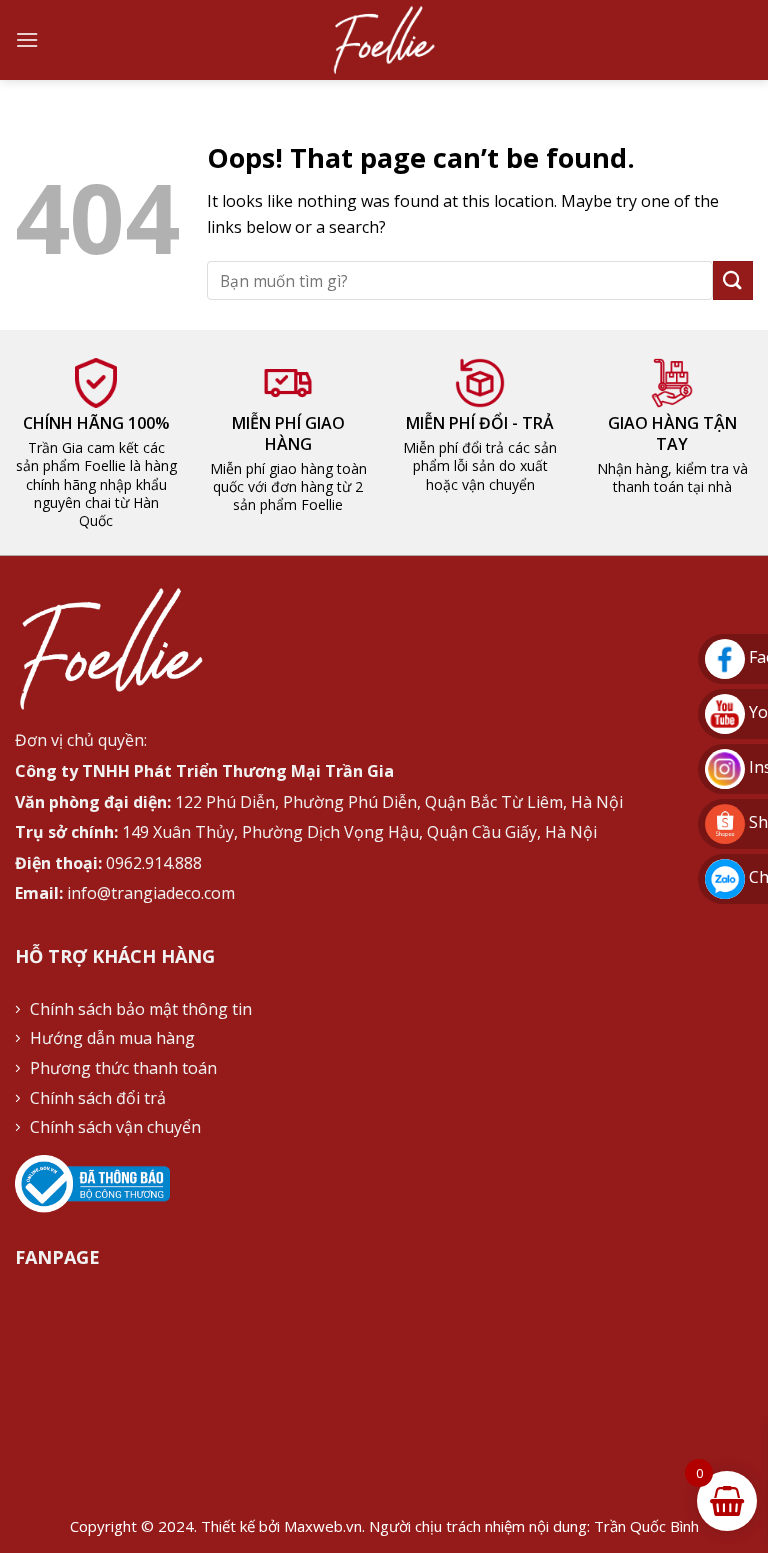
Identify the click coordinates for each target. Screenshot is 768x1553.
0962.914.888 (154, 863)
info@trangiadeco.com (151, 893)
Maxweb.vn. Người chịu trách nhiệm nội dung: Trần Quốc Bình (491, 1526)
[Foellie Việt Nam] (384, 40)
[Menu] (27, 39)
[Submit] (733, 280)
